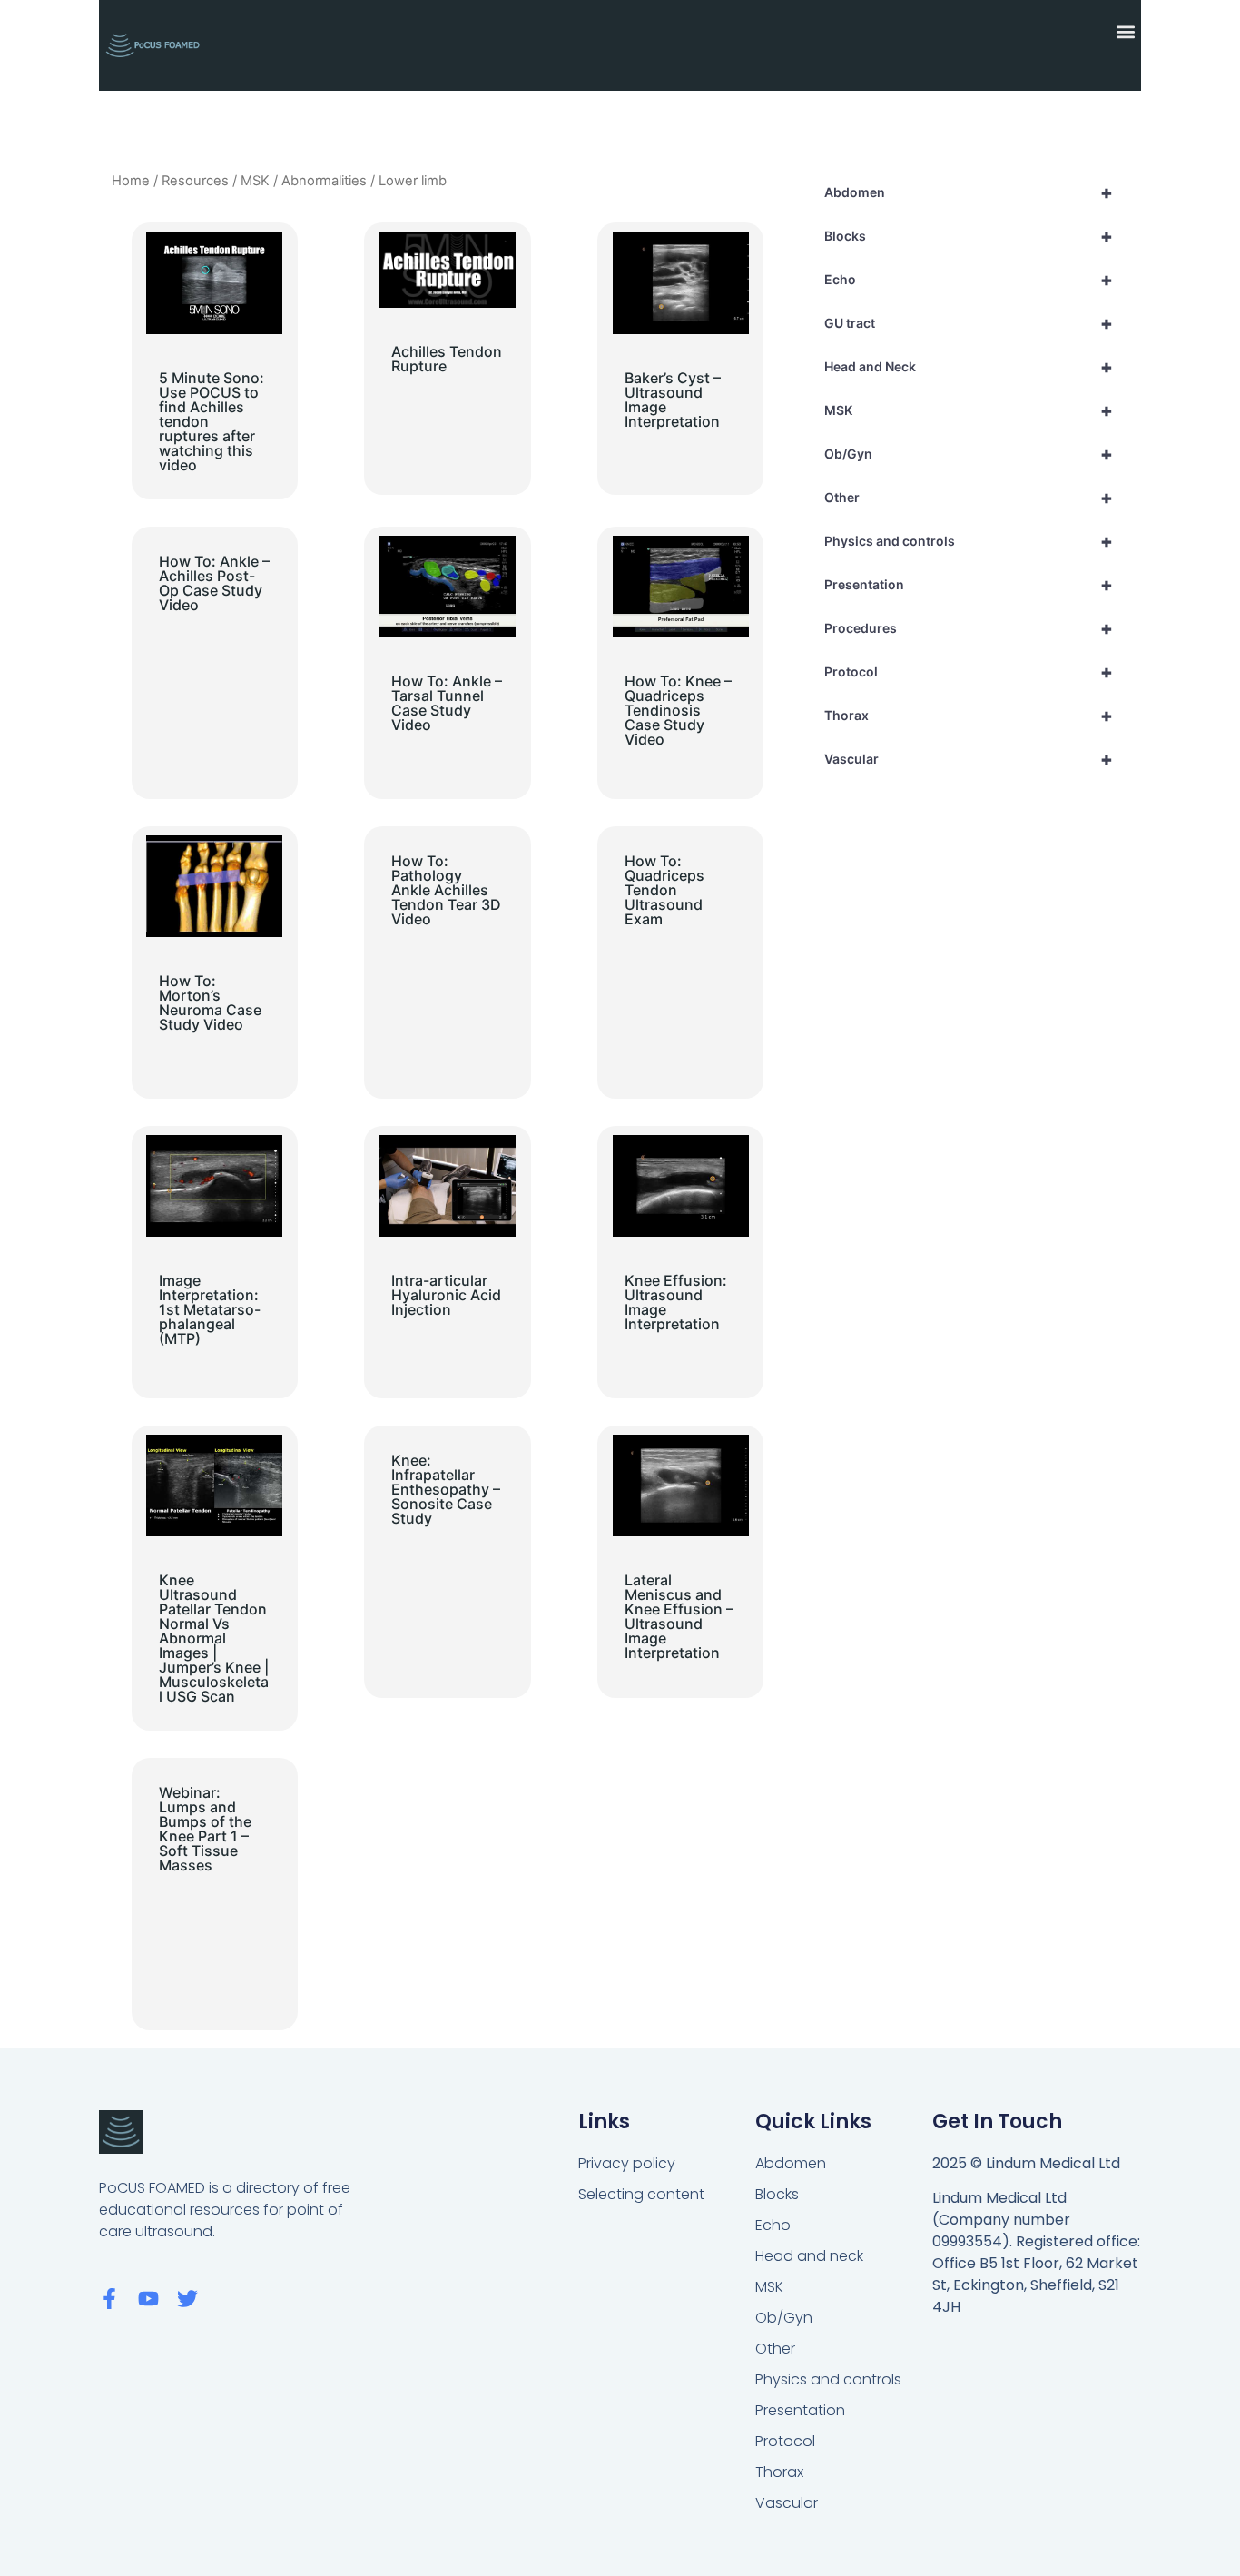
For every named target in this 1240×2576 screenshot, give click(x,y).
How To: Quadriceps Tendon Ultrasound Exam (664, 890)
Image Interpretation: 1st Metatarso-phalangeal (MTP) (210, 1309)
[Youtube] (148, 2299)
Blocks (969, 236)
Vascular (969, 759)
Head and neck (809, 2256)
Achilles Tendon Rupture (447, 359)
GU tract (969, 323)
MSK (255, 181)
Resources (195, 181)
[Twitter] (187, 2299)
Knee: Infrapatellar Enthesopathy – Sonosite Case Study (446, 1489)
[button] (1126, 32)
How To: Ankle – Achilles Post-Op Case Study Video (214, 583)
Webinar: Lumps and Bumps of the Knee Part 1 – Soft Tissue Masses (205, 1829)
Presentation (969, 585)
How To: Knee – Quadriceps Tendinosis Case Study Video (678, 710)
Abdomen (969, 192)
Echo (969, 280)
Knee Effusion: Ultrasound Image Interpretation (676, 1302)
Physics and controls (969, 541)
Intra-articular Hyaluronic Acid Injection (446, 1295)
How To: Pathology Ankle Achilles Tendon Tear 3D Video (446, 890)
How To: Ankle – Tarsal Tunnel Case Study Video (447, 703)
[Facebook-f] (109, 2299)
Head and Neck (969, 367)
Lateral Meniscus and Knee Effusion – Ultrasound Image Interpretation (679, 1616)
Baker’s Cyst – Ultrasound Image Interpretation (673, 400)
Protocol (969, 672)
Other (969, 498)
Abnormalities (324, 181)
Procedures (969, 628)
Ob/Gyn (969, 454)
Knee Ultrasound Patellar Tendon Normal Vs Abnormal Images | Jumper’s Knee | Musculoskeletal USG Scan (214, 1638)
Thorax (969, 716)
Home (131, 181)
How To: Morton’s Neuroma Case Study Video (210, 1002)
